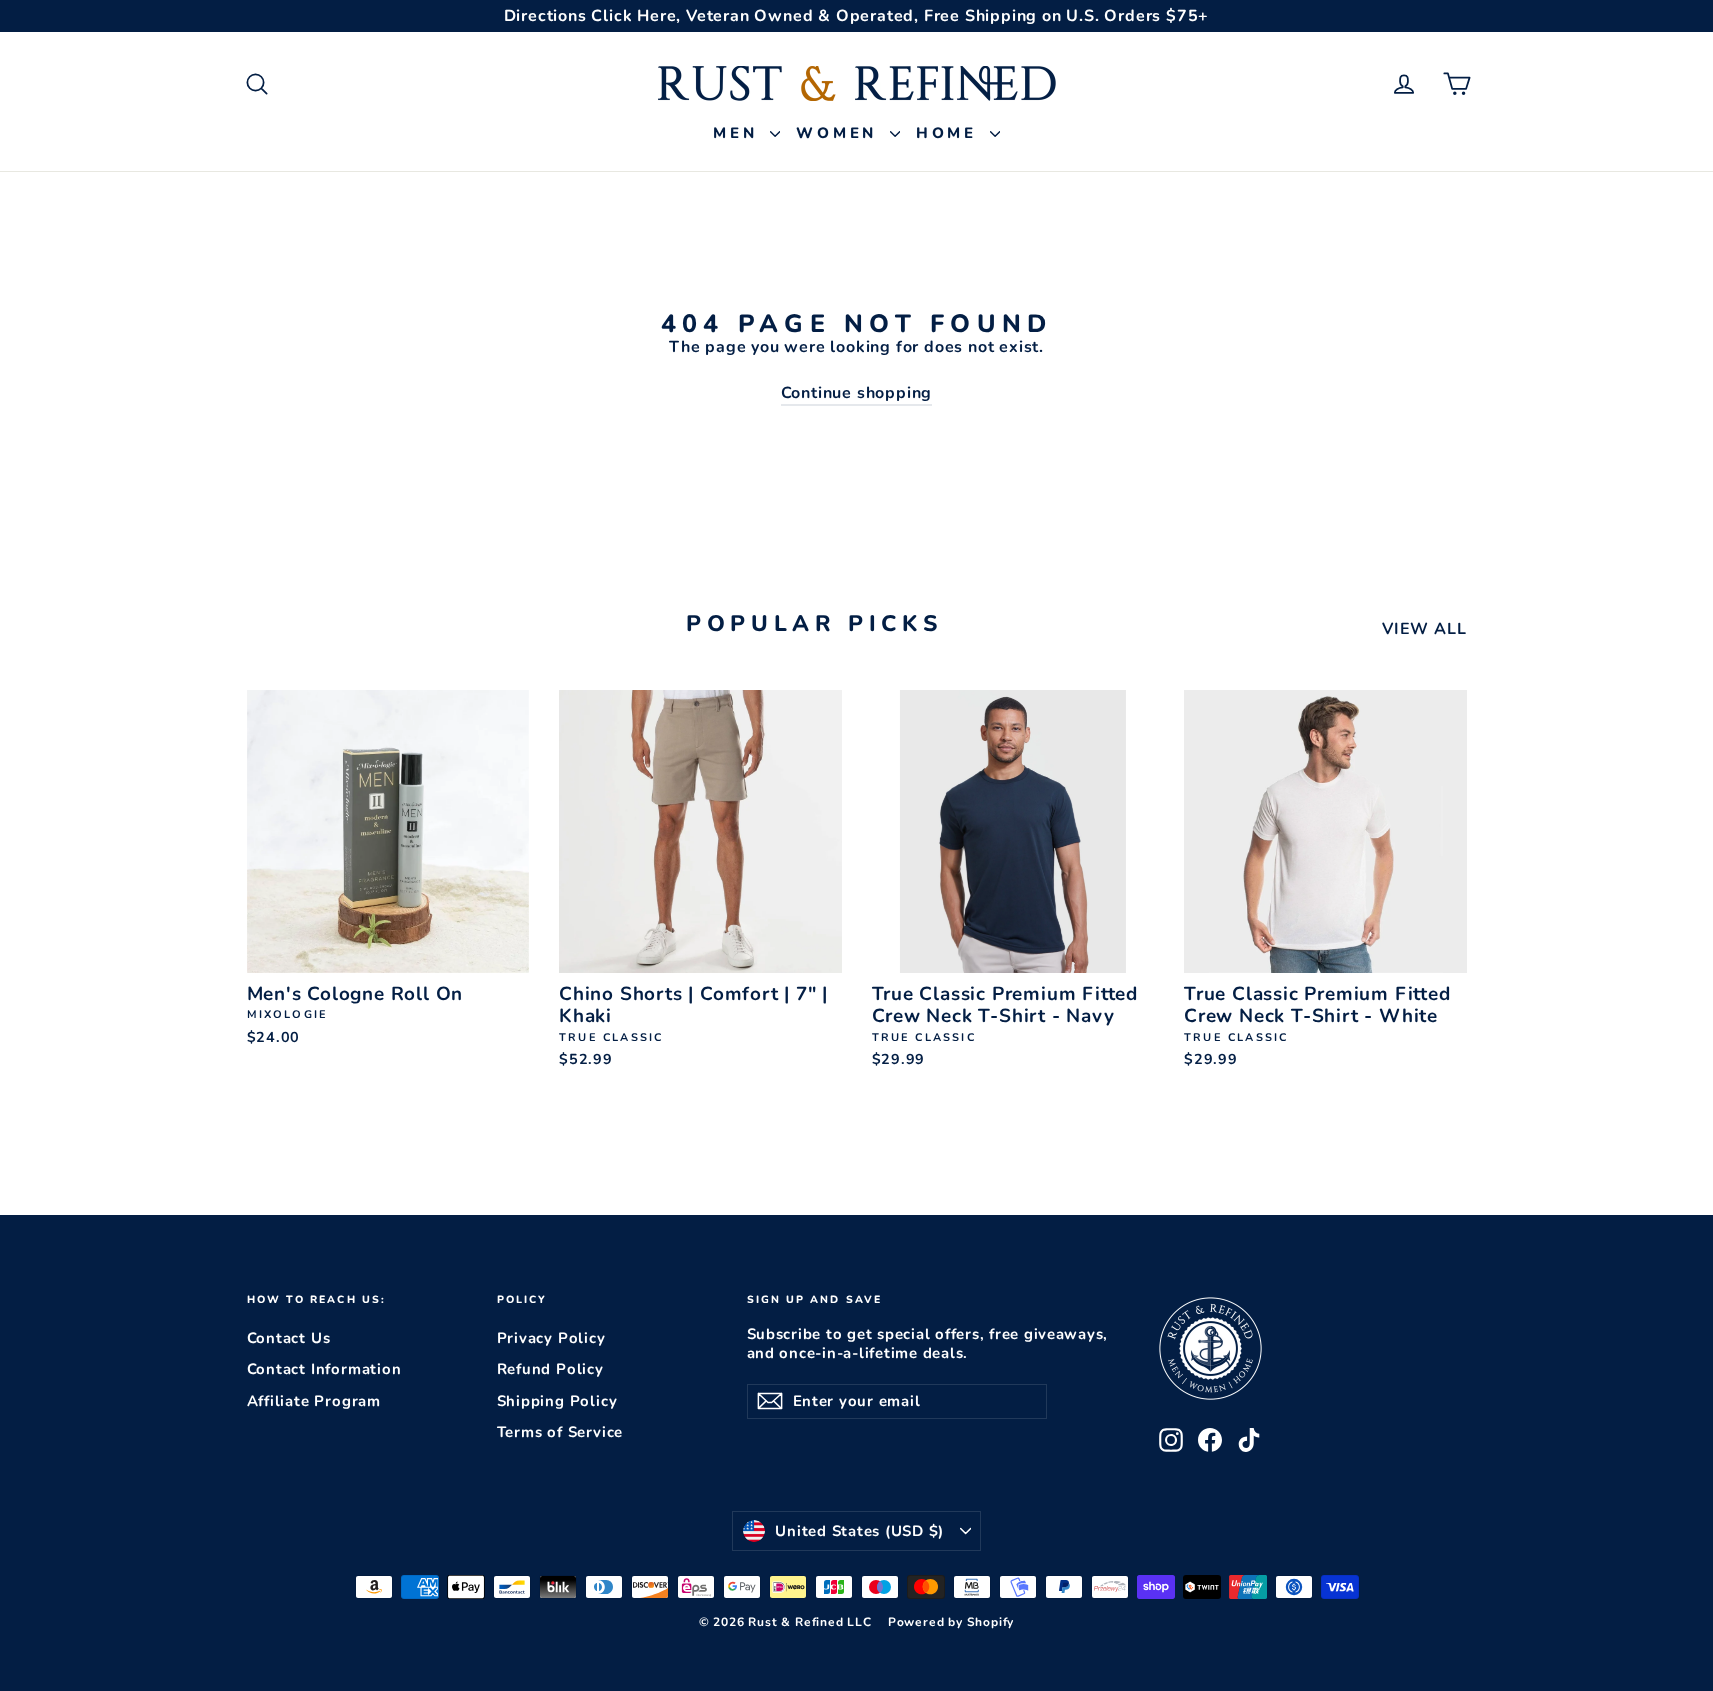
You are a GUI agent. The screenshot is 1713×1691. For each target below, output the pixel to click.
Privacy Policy (551, 1338)
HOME (950, 133)
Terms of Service (560, 1432)
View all (1424, 629)
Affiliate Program (314, 1401)
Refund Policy (550, 1369)
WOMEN (840, 133)
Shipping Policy (557, 1401)
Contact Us (289, 1338)
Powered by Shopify (951, 1622)
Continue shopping (857, 393)
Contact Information (324, 1369)
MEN (739, 133)
